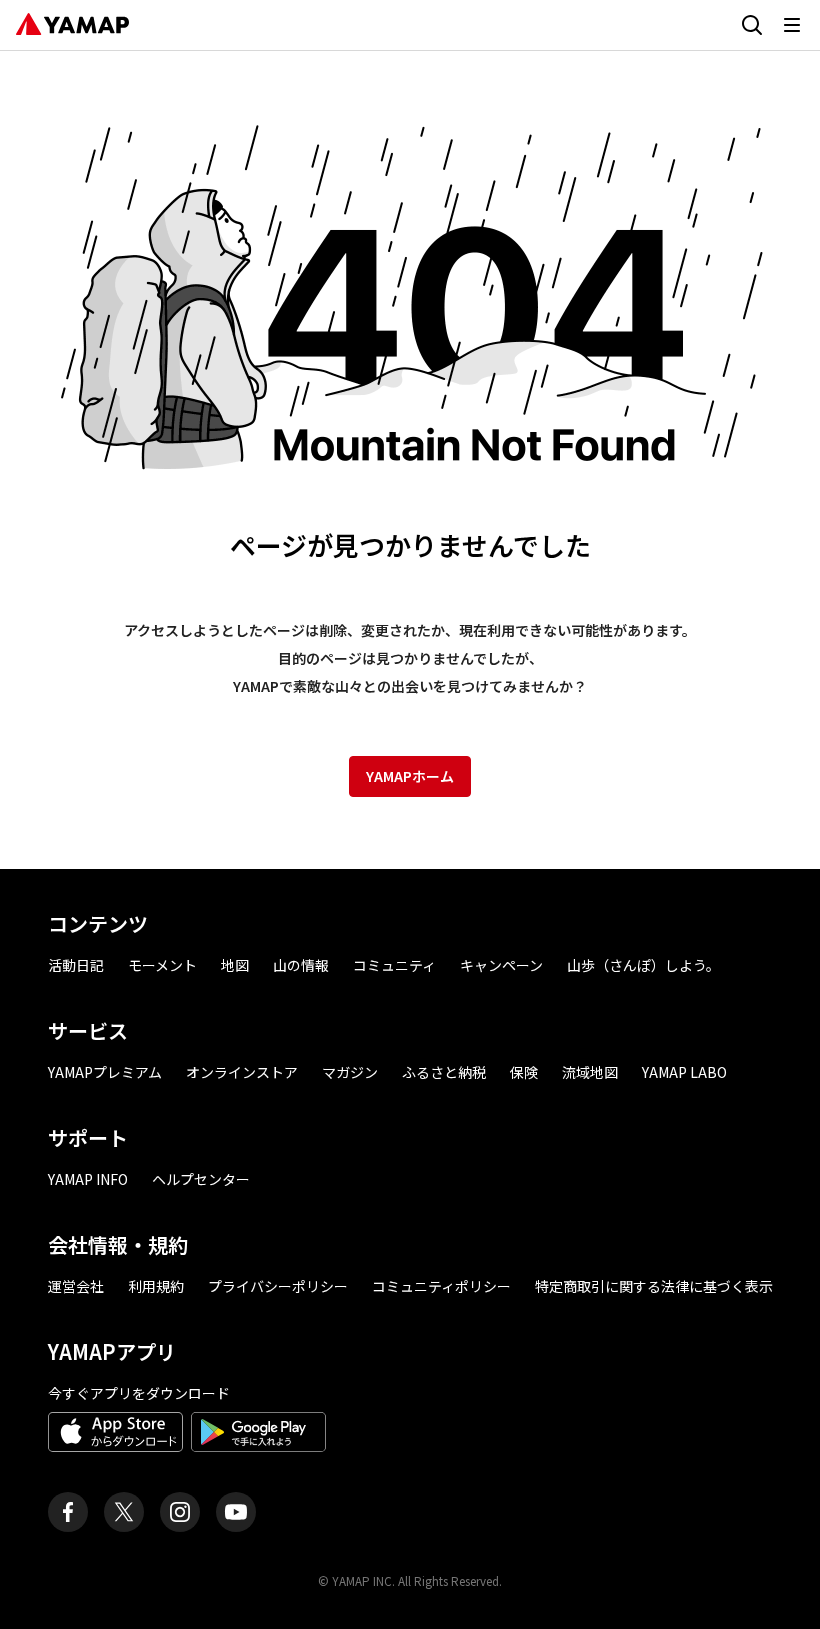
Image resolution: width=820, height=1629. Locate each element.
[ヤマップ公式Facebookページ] (68, 1512)
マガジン (350, 1072)
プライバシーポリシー (278, 1286)
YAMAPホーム (410, 776)
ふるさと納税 (444, 1072)
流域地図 (590, 1072)
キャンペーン (501, 965)
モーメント (162, 965)
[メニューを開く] (792, 25)
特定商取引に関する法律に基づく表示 (654, 1286)
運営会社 (76, 1286)
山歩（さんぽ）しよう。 (643, 965)
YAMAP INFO (88, 1179)
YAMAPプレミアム (105, 1072)
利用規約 (156, 1286)
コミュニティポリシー (441, 1286)
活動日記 (76, 965)
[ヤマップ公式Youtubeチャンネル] (236, 1512)
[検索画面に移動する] (752, 25)
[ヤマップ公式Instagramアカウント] (180, 1512)
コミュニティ (394, 965)
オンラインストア (242, 1072)
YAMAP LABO (684, 1072)
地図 (235, 965)
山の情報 (301, 965)
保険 (524, 1072)
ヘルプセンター (201, 1179)
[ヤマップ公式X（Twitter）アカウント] (124, 1512)
